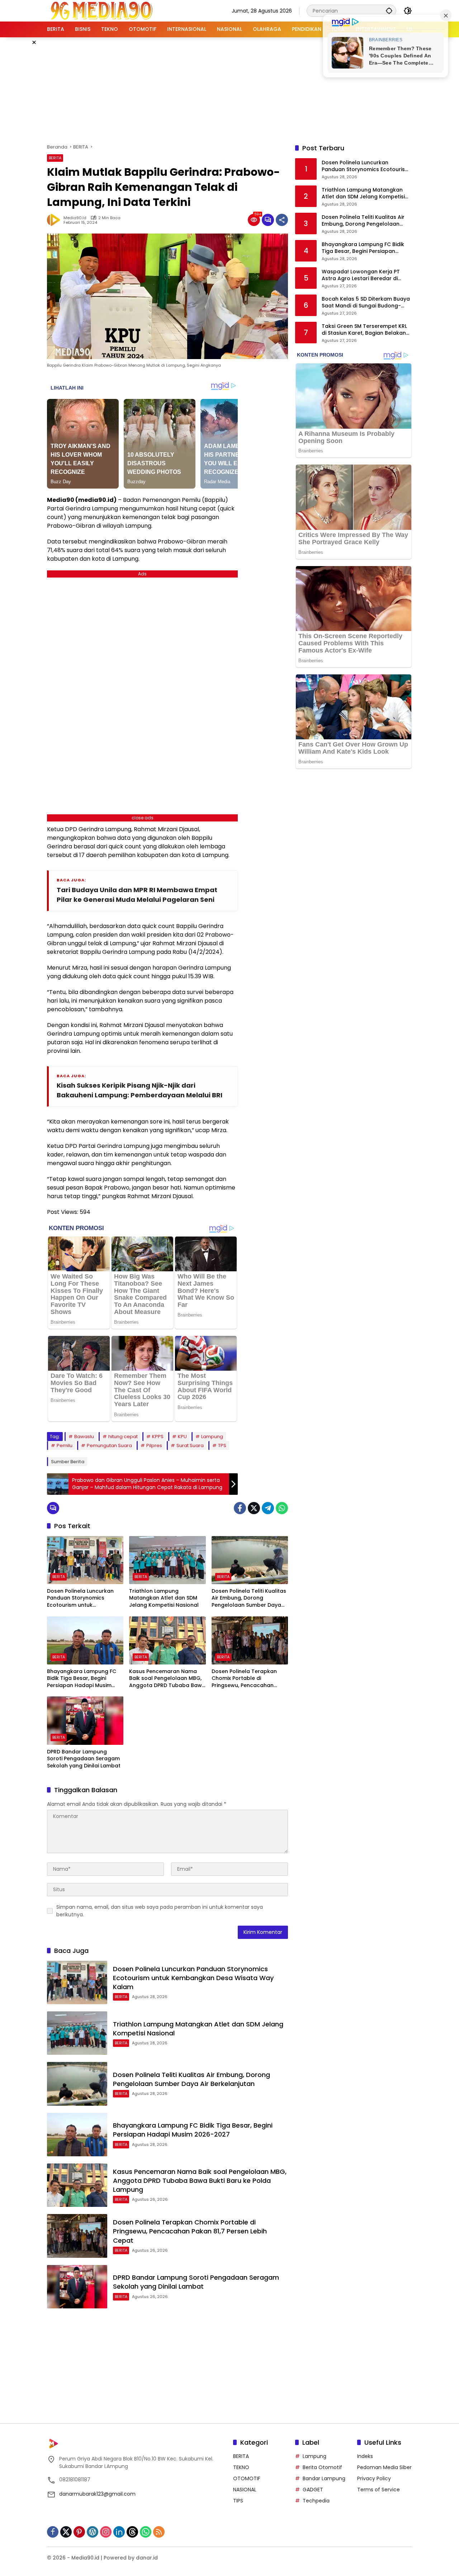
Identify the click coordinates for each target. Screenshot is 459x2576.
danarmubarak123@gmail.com (97, 2494)
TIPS (238, 2501)
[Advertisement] (229, 89)
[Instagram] (106, 2532)
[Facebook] (240, 1508)
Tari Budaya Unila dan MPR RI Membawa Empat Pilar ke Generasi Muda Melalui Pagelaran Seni (137, 895)
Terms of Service (378, 2490)
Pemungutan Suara (109, 1445)
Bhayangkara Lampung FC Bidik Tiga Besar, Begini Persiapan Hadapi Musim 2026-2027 (82, 1679)
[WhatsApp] (282, 1508)
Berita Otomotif (322, 2467)
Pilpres (154, 1445)
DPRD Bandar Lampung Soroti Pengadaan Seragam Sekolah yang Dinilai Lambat (84, 1759)
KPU (182, 1437)
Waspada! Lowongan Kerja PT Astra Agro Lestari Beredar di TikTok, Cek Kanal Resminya (361, 275)
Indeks (365, 2456)
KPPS (158, 1437)
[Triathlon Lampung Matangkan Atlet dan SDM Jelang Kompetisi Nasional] (167, 1560)
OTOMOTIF (247, 2478)
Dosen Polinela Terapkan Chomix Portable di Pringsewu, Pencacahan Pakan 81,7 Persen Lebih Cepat (244, 1679)
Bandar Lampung (324, 2478)
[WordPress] (93, 2532)
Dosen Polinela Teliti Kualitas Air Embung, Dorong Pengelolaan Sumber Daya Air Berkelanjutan (249, 1598)
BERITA (55, 158)
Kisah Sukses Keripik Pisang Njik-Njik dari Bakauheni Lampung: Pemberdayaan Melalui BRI (139, 1090)
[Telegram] (268, 1508)
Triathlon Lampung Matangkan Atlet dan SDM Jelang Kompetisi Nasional (164, 1598)
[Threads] (132, 2532)
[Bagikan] (282, 220)
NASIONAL (245, 2490)
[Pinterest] (79, 2532)
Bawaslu (84, 1437)
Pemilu (65, 1445)
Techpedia (316, 2501)
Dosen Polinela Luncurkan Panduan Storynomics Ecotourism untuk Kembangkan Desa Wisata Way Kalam (82, 1598)
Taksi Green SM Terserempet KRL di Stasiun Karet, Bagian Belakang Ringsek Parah (366, 330)
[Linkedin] (119, 2532)
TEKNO (241, 2467)
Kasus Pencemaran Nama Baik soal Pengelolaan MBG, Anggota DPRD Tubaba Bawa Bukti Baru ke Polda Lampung (167, 1679)
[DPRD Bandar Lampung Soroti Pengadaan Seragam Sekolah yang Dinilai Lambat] (85, 1720)
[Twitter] (254, 1508)
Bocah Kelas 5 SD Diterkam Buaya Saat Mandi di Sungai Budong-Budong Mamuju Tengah (366, 303)
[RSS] (159, 2532)
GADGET (313, 2490)
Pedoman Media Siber (384, 2467)
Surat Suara (190, 1445)
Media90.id (75, 218)
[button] (389, 11)
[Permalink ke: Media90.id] (55, 220)
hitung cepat (123, 1437)
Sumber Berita (68, 1462)
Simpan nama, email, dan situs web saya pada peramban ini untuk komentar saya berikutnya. (160, 1911)
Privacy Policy (374, 2478)
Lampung (212, 1437)
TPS (222, 1445)
